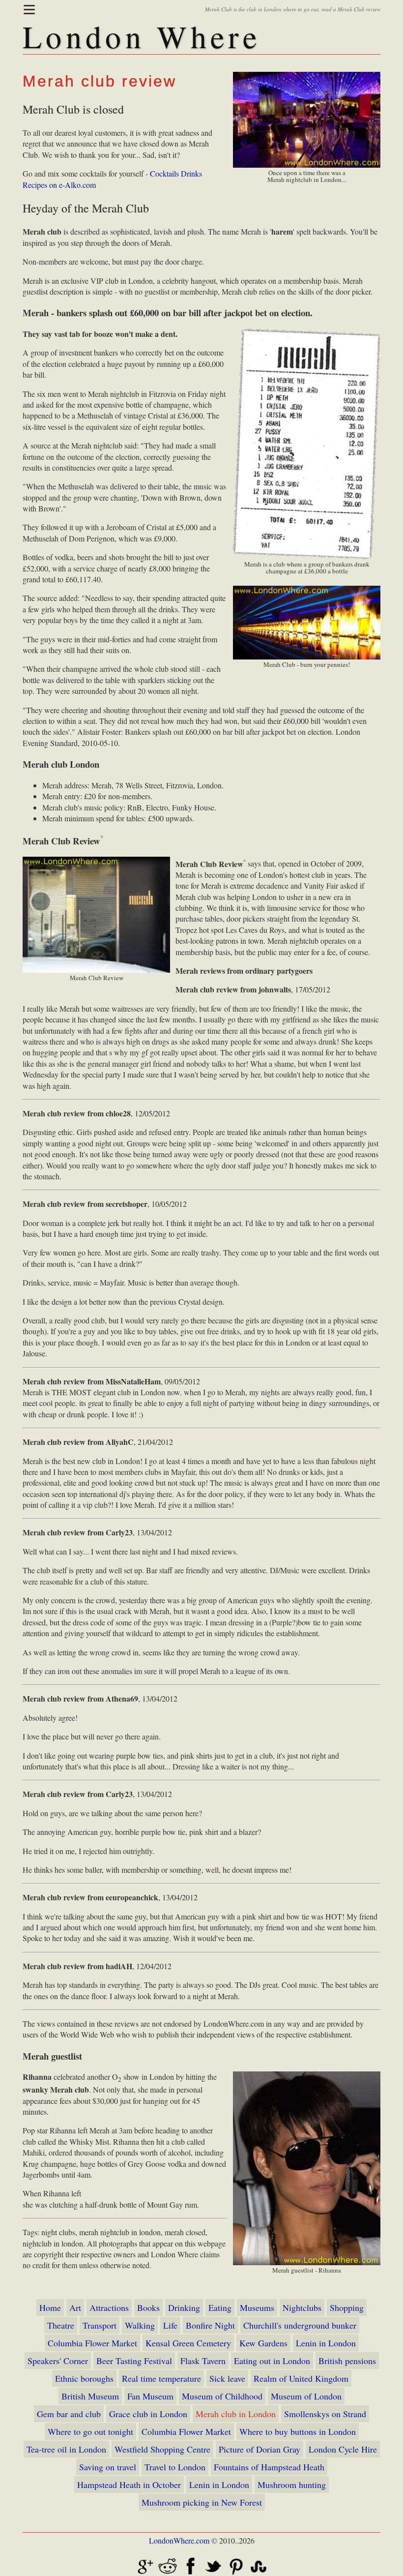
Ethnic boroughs (84, 2378)
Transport (100, 2325)
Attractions (109, 2307)
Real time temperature (161, 2378)
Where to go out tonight (90, 2431)
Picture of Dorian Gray (259, 2449)
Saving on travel (108, 2467)
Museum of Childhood (222, 2396)
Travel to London (175, 2467)
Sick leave (227, 2378)
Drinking (184, 2307)
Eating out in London (272, 2361)
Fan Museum (150, 2396)
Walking (140, 2325)
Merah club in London (236, 2414)
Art (75, 2307)
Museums (257, 2307)
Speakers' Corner (58, 2361)
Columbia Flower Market (92, 2343)
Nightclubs (302, 2307)
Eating (220, 2307)
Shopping (347, 2307)
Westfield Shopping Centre (162, 2449)
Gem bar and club (69, 2414)
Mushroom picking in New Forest (202, 2502)
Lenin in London (326, 2343)
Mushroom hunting (292, 2485)
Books (148, 2307)
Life (170, 2325)
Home (50, 2307)
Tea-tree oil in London (66, 2449)
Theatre (61, 2325)
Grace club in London (148, 2414)
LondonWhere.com (179, 2540)
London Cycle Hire (343, 2449)
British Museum (90, 2396)
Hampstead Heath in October (129, 2485)
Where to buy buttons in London (298, 2431)
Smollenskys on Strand (325, 2414)
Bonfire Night (210, 2325)
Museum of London (306, 2396)
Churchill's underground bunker (300, 2325)
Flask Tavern (203, 2361)
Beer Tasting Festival (134, 2361)
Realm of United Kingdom (301, 2378)
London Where (142, 36)
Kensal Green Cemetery (188, 2343)
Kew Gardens (263, 2343)
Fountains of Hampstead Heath (269, 2467)
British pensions (347, 2361)
